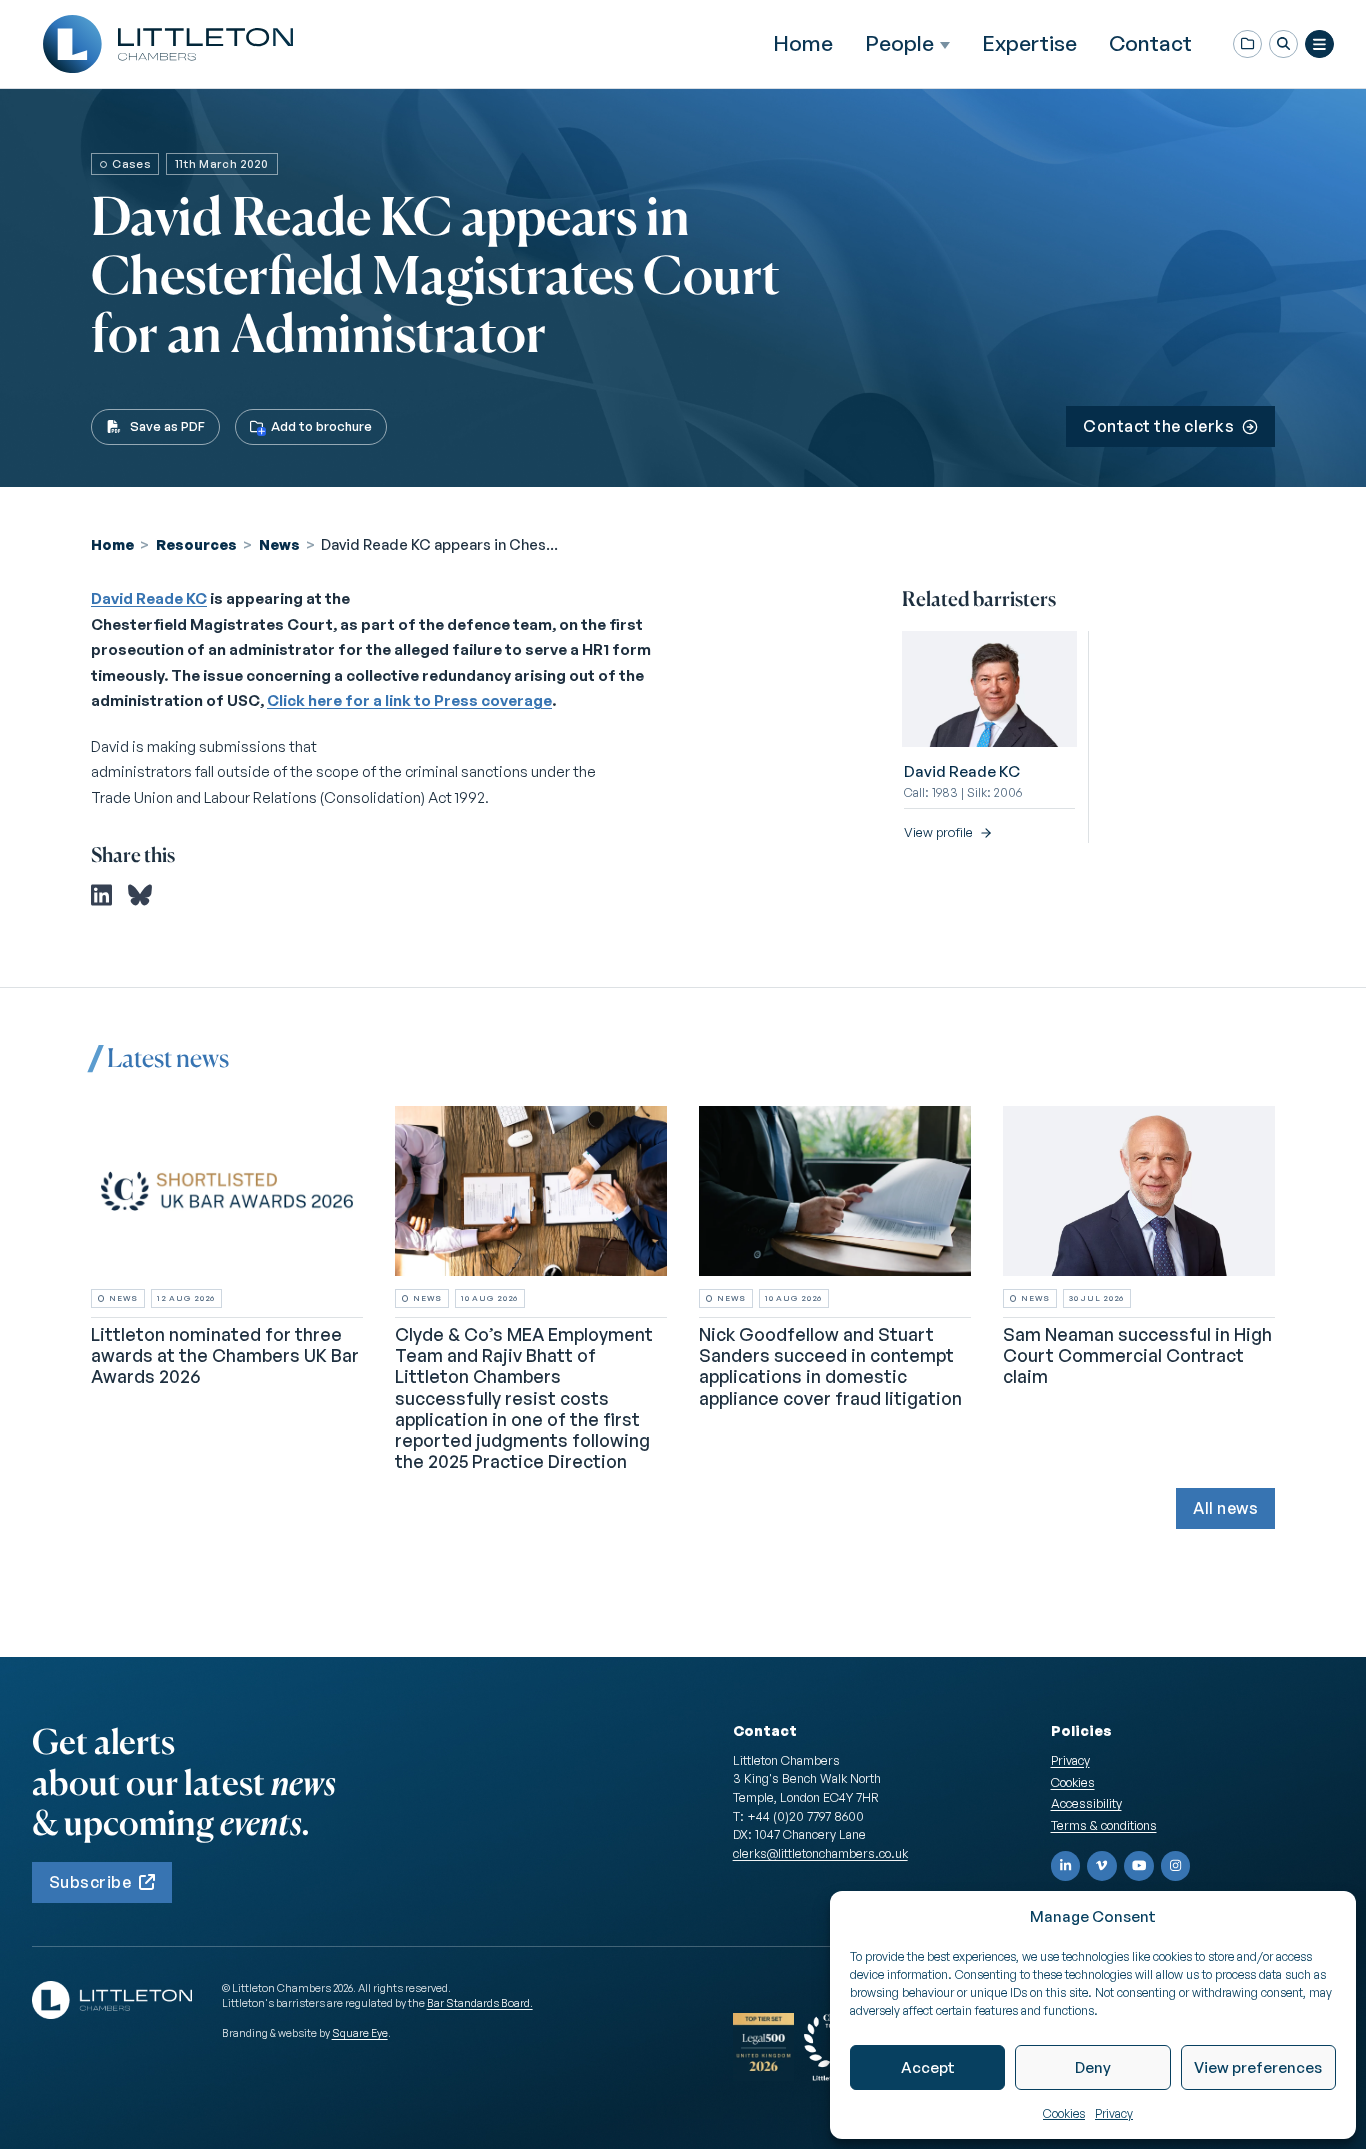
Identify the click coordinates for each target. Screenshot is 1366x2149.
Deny (1093, 2067)
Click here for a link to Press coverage (409, 700)
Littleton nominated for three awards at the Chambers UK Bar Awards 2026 (225, 1355)
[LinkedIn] (1066, 1866)
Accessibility (1086, 1803)
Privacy (1114, 2113)
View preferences (1258, 2067)
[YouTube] (1139, 1866)
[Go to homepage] (168, 44)
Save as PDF (167, 426)
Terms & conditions (1104, 1825)
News (279, 544)
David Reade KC (149, 598)
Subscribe (90, 1882)
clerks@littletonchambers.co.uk (820, 1853)
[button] (1283, 44)
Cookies (1064, 2113)
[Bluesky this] (140, 895)
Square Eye (360, 2033)
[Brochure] (1247, 44)
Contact (1150, 43)
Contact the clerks (1158, 426)
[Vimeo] (1102, 1866)
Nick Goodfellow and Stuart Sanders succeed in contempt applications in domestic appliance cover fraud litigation (830, 1365)
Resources (196, 544)
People (899, 43)
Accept (928, 2067)
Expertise (1029, 43)
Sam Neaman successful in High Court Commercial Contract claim (1137, 1355)
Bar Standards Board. (480, 2003)
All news (1225, 1508)
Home (803, 43)
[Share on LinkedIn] (101, 895)
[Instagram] (1176, 1866)
